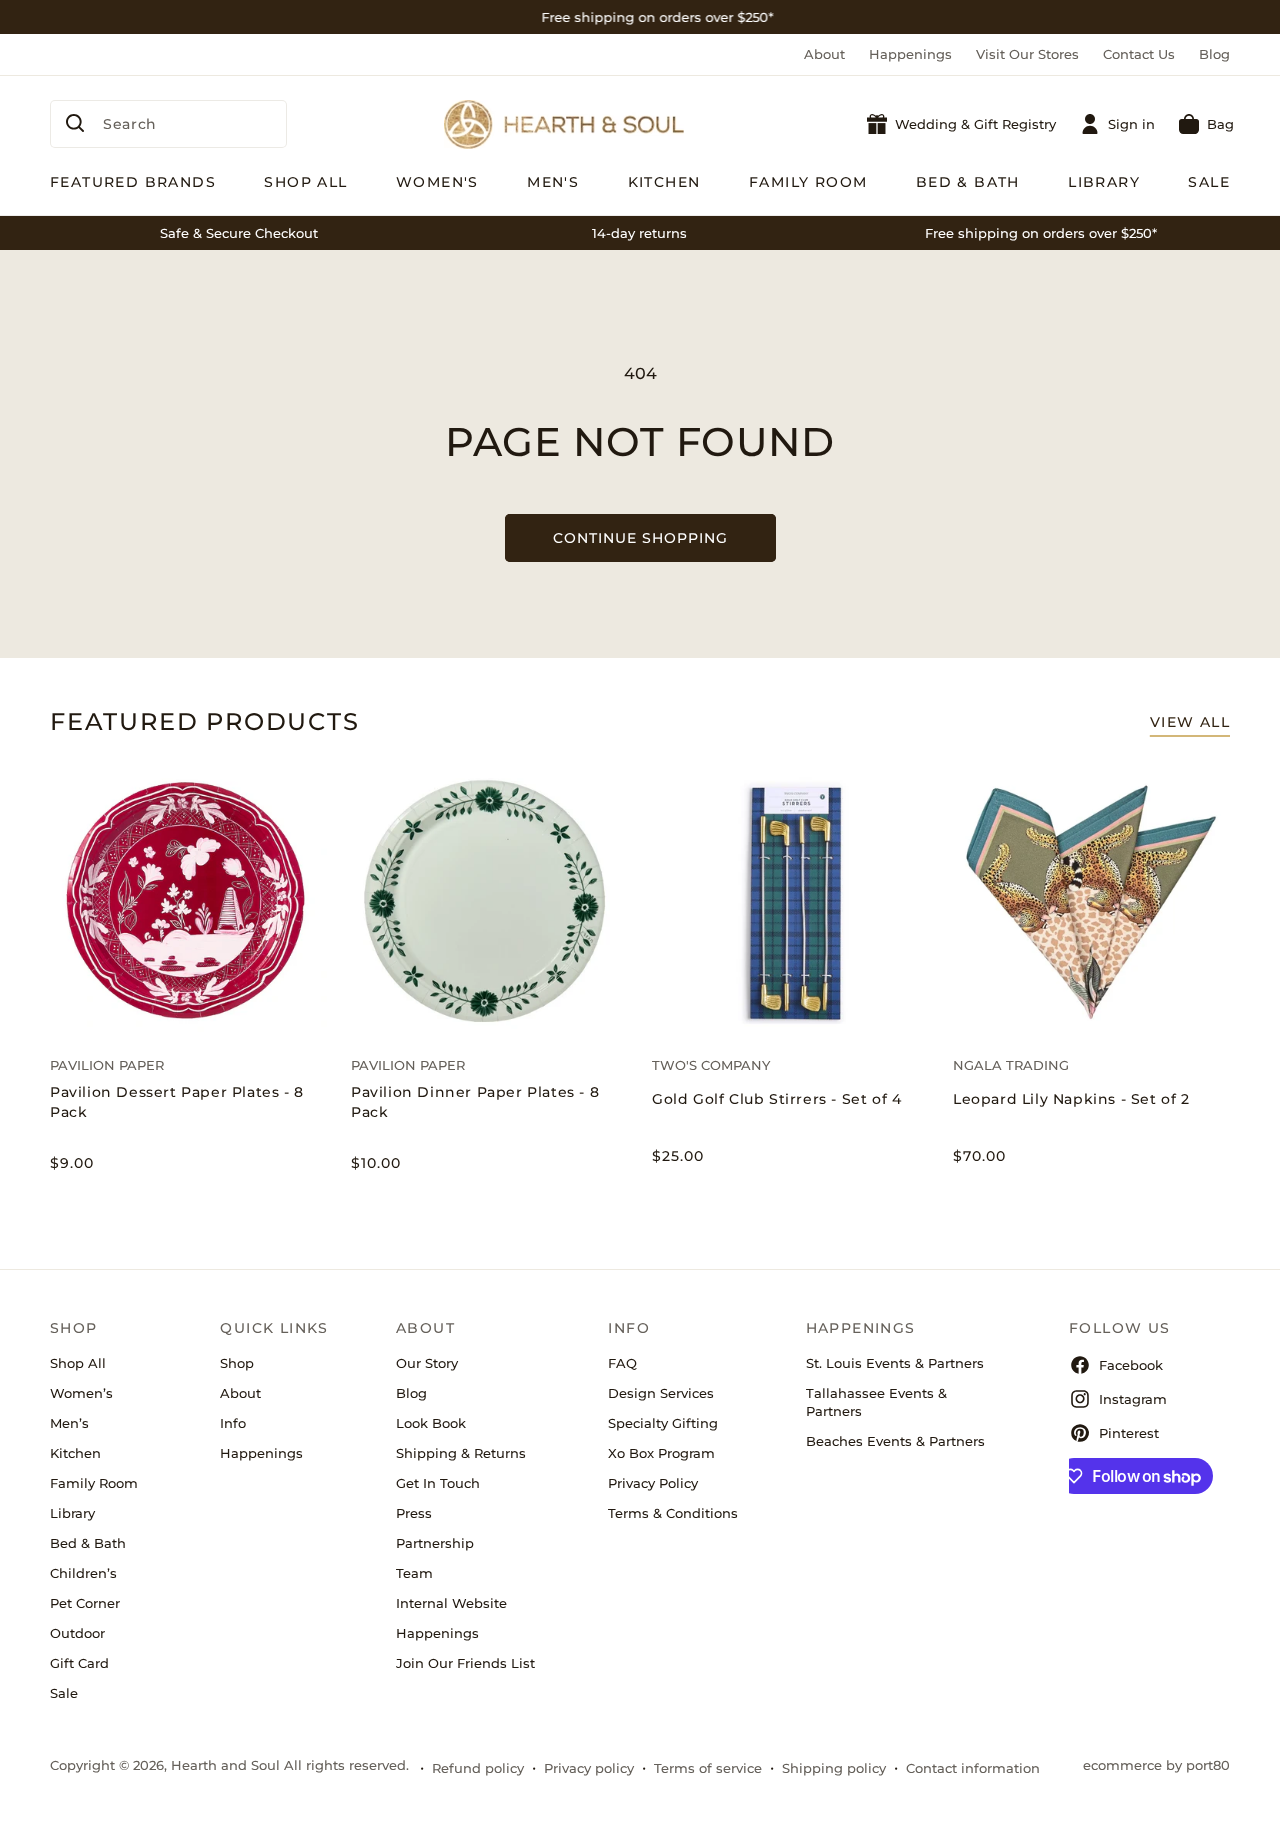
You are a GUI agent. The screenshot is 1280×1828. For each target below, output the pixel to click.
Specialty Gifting (663, 1423)
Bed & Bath (88, 1543)
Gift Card (79, 1663)
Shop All (78, 1363)
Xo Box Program (661, 1453)
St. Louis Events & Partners (895, 1363)
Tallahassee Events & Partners (876, 1402)
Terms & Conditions (673, 1513)
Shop (237, 1363)
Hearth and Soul (225, 1765)
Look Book (431, 1423)
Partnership (435, 1543)
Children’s (83, 1573)
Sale (64, 1693)
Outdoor (77, 1633)
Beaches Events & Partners (895, 1441)
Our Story (427, 1363)
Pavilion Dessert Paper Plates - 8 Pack (177, 1102)
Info (233, 1423)
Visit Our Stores (1027, 54)
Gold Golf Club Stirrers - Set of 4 (776, 1099)
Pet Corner (85, 1603)
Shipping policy (834, 1768)
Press (414, 1513)
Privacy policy (589, 1768)
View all (1190, 722)
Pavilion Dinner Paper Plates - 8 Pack (475, 1102)
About (824, 54)
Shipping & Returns (461, 1453)
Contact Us (1139, 54)
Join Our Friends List (465, 1663)
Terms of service (708, 1768)
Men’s (69, 1423)
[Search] (75, 123)
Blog (1214, 54)
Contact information (973, 1768)
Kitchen (75, 1453)
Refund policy (478, 1768)
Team (414, 1573)
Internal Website (451, 1603)
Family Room (94, 1483)
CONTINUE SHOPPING (640, 538)
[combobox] (168, 124)
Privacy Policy (653, 1483)
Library (72, 1513)
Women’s (81, 1393)
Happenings (910, 54)
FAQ (622, 1363)
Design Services (661, 1393)
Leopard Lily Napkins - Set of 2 (1071, 1099)
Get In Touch (438, 1483)
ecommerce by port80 (1156, 1765)
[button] (1206, 124)
